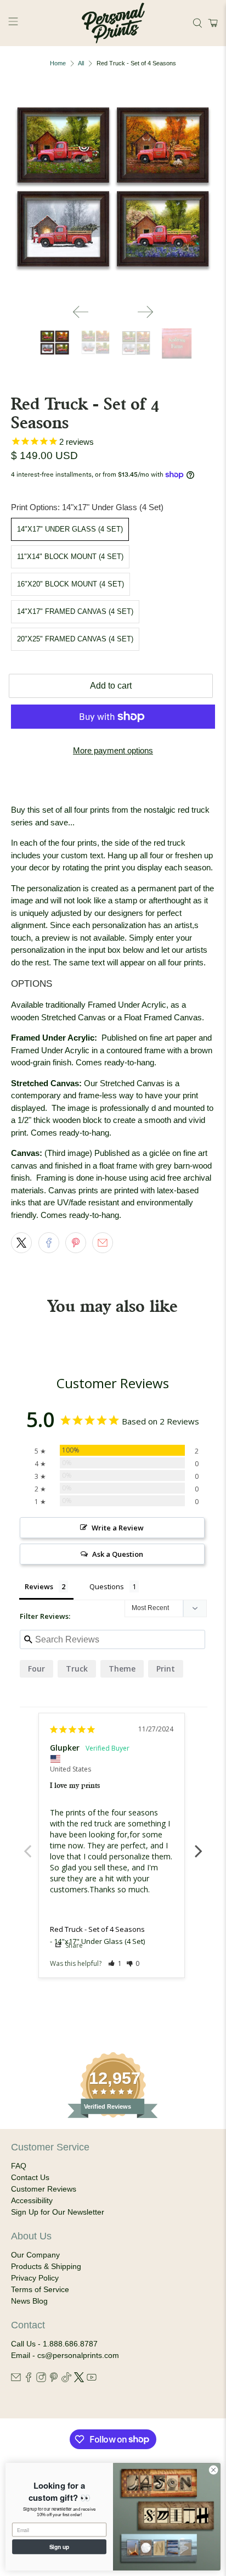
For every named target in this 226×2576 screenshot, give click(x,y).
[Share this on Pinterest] (76, 1243)
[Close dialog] (213, 2470)
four (36, 1669)
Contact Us (30, 2177)
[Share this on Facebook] (49, 1243)
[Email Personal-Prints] (16, 2379)
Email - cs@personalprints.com (65, 2355)
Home (58, 63)
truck (77, 1669)
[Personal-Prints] (113, 23)
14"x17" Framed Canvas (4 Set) (75, 611)
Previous (27, 1845)
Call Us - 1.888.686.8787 (54, 2344)
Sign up (60, 2547)
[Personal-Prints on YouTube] (92, 2379)
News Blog (29, 2301)
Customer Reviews (44, 2189)
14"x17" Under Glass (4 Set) (70, 529)
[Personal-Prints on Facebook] (29, 2379)
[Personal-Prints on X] (79, 2379)
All (81, 63)
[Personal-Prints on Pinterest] (54, 2379)
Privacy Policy (35, 2278)
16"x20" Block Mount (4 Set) (70, 584)
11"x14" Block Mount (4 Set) (70, 557)
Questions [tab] (107, 1586)
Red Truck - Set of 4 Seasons (97, 1929)
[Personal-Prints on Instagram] (41, 2379)
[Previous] (81, 312)
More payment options (113, 750)
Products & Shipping (46, 2266)
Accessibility (32, 2200)
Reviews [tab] (39, 1586)
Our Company (35, 2255)
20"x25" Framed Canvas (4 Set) (75, 639)
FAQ (19, 2166)
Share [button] (73, 1945)
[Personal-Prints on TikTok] (66, 2379)
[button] (211, 23)
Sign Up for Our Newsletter (58, 2212)
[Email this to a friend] (103, 1243)
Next (199, 1845)
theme (122, 1669)
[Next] (145, 312)
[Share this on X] (21, 1243)
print (166, 1669)
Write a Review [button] (118, 1528)
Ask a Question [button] (118, 1554)
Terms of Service (40, 2289)
